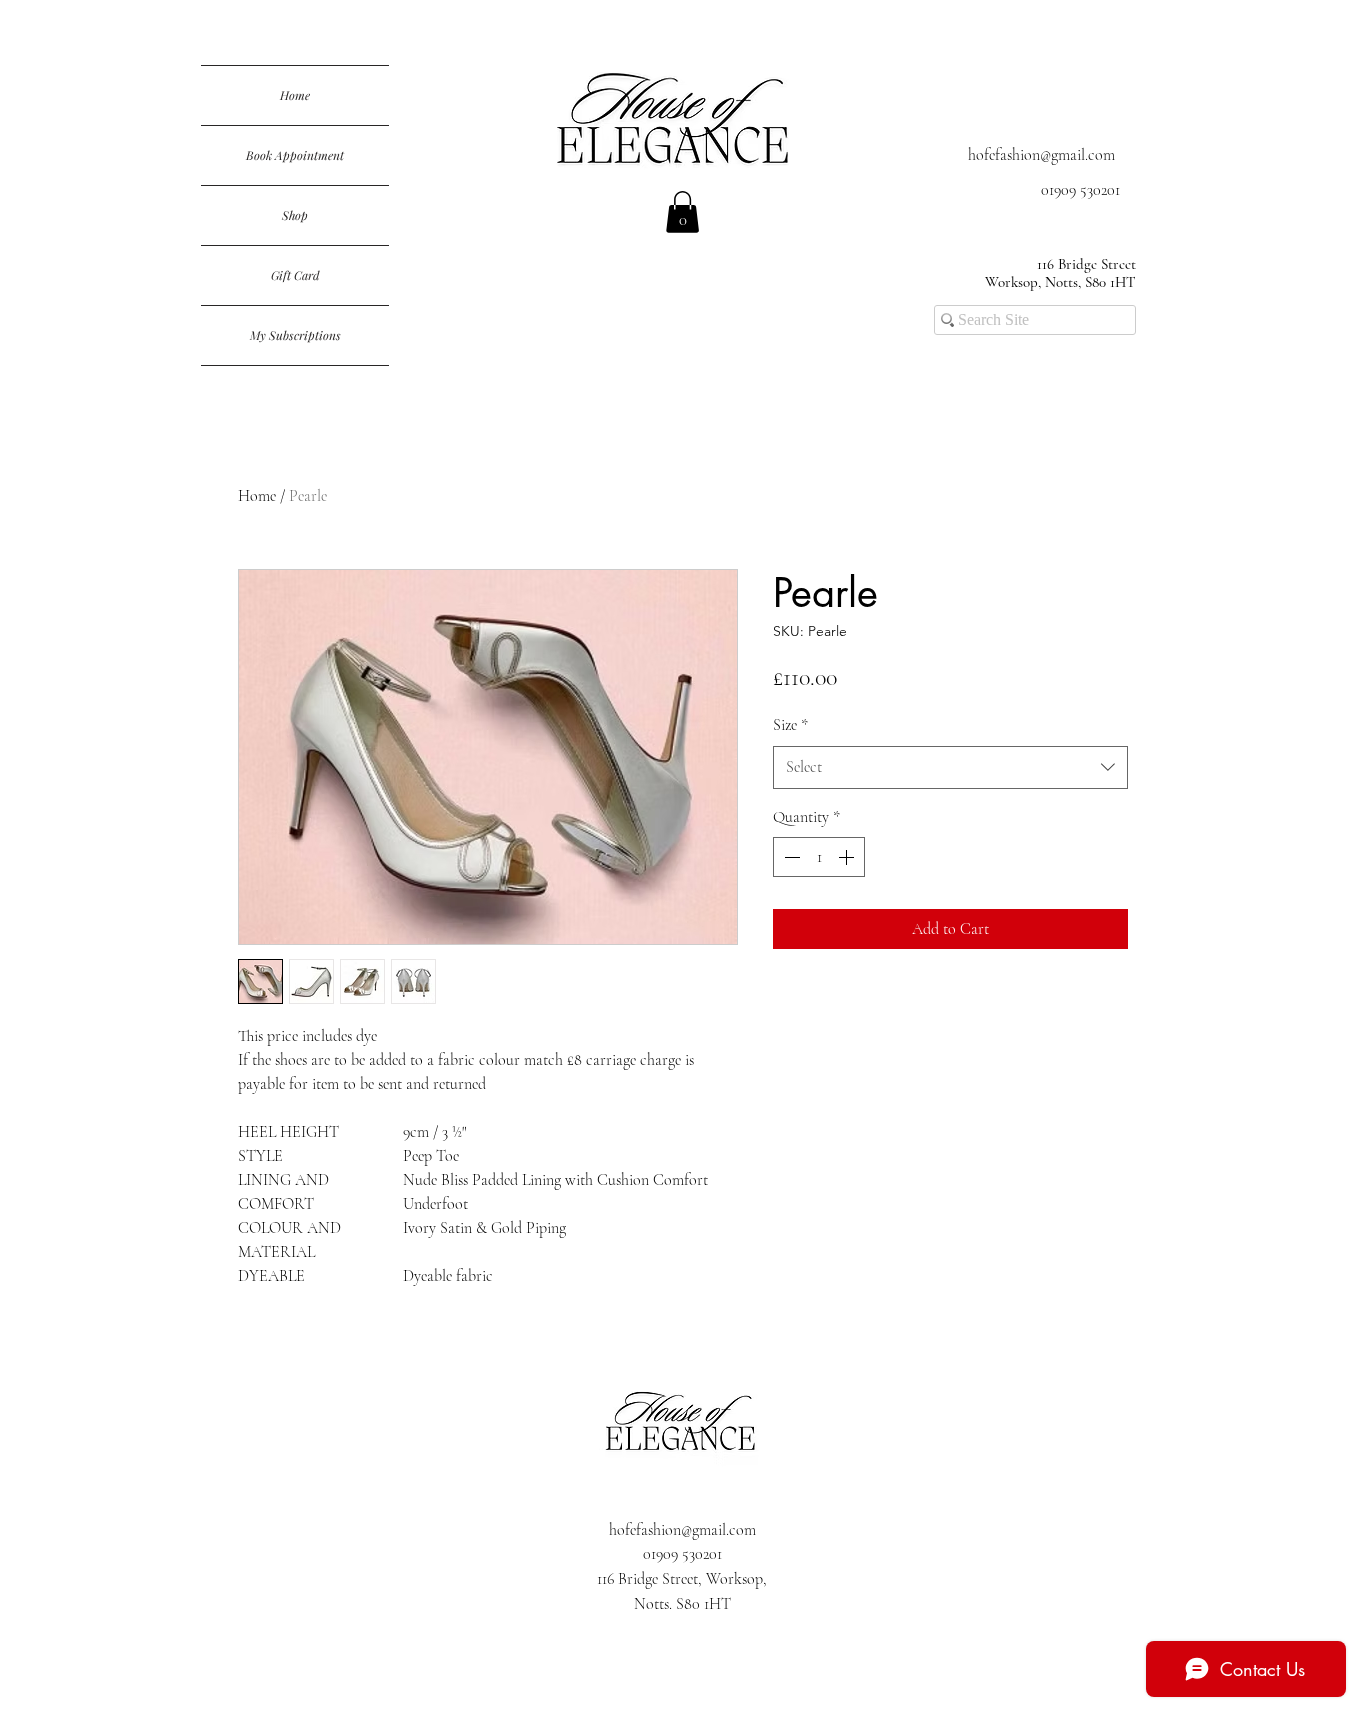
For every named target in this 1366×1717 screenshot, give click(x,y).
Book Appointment (295, 155)
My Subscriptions (295, 335)
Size (790, 725)
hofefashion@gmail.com (1041, 155)
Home (295, 95)
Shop (295, 215)
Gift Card (295, 275)
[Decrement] (790, 857)
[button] (682, 212)
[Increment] (848, 857)
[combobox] (950, 767)
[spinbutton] (819, 857)
